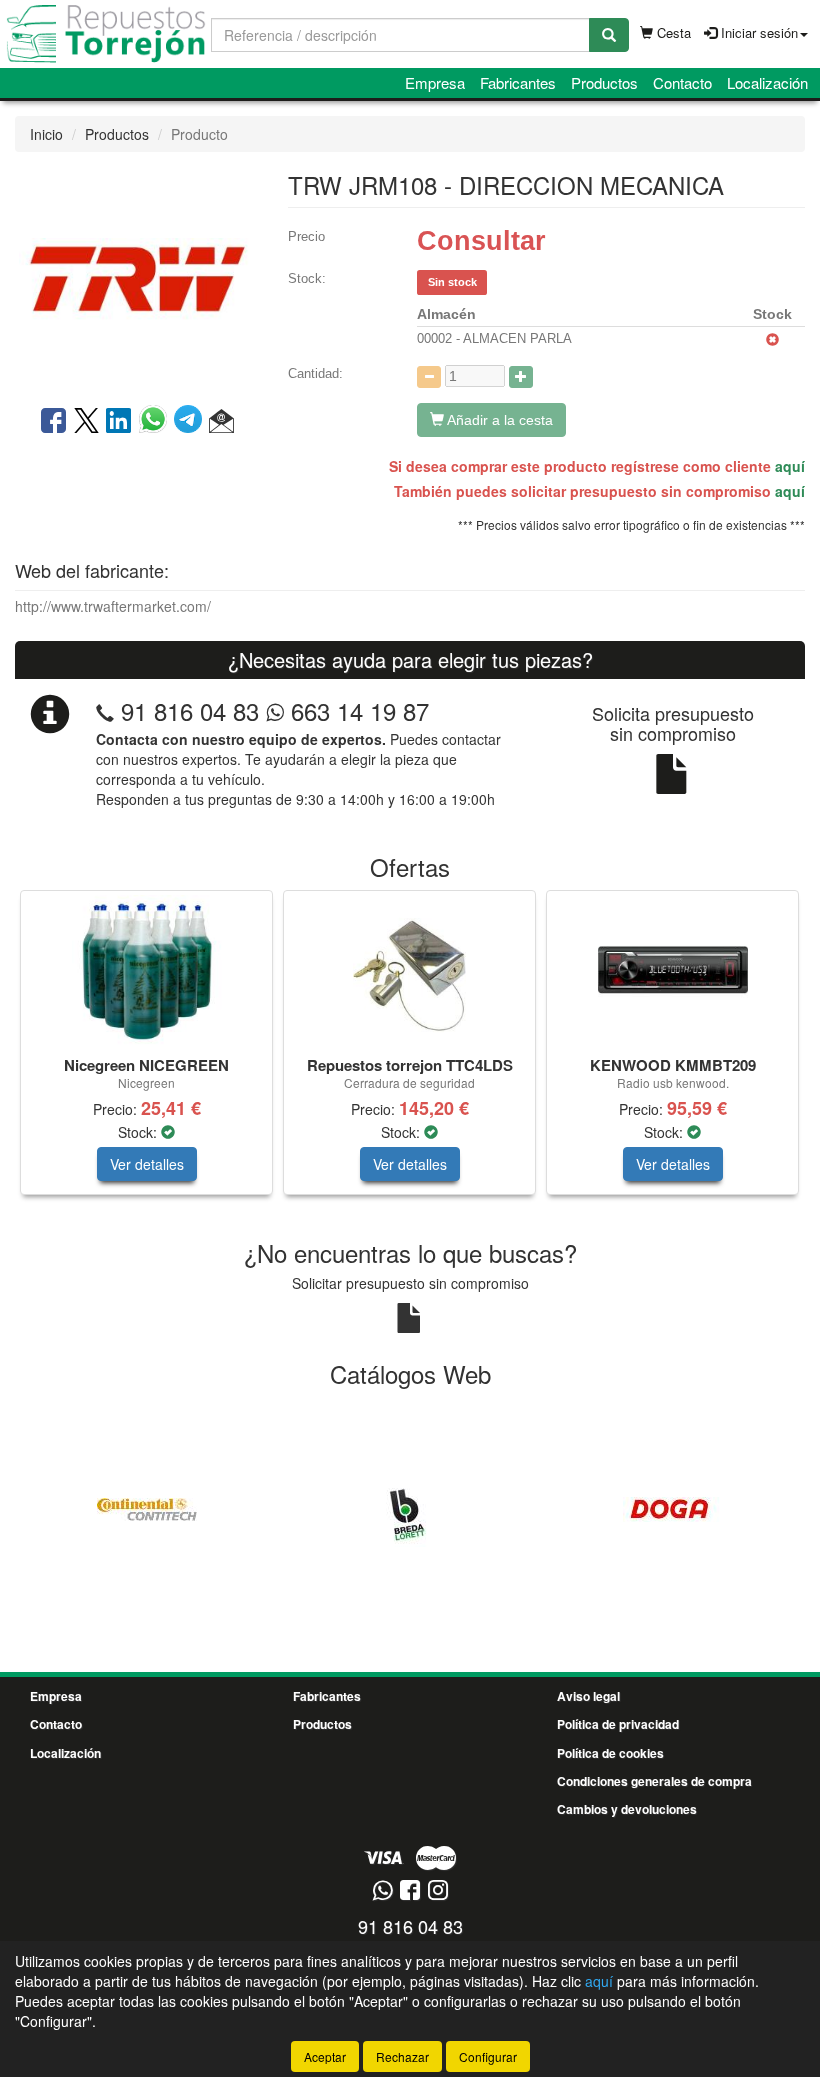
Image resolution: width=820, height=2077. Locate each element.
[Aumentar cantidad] (521, 377)
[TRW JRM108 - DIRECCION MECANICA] (136, 277)
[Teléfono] (105, 710)
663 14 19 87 (356, 710)
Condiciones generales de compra (654, 1781)
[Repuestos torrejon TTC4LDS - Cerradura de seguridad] (409, 970)
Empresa (435, 82)
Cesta (672, 32)
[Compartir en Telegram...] (191, 422)
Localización (767, 82)
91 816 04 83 (190, 710)
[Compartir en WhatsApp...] (156, 422)
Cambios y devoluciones (627, 1809)
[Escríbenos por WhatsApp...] (382, 1891)
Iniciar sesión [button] (757, 32)
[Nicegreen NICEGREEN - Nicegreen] (146, 970)
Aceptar (325, 2056)
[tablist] (410, 1052)
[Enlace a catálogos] (146, 1507)
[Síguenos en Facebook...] (410, 1891)
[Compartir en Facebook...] (53, 422)
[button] (221, 422)
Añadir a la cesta (498, 420)
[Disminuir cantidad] (429, 377)
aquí (790, 466)
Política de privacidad (618, 1724)
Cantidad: (315, 373)
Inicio (46, 134)
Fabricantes (518, 82)
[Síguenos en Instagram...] (438, 1891)
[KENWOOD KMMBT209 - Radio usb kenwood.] (672, 970)
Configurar (488, 2056)
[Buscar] (609, 35)
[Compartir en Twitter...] (86, 422)
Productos (604, 82)
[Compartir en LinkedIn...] (119, 422)
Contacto (682, 82)
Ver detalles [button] (147, 1164)
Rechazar (402, 2056)
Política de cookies (610, 1753)
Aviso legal (588, 1696)
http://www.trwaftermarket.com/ (113, 606)
